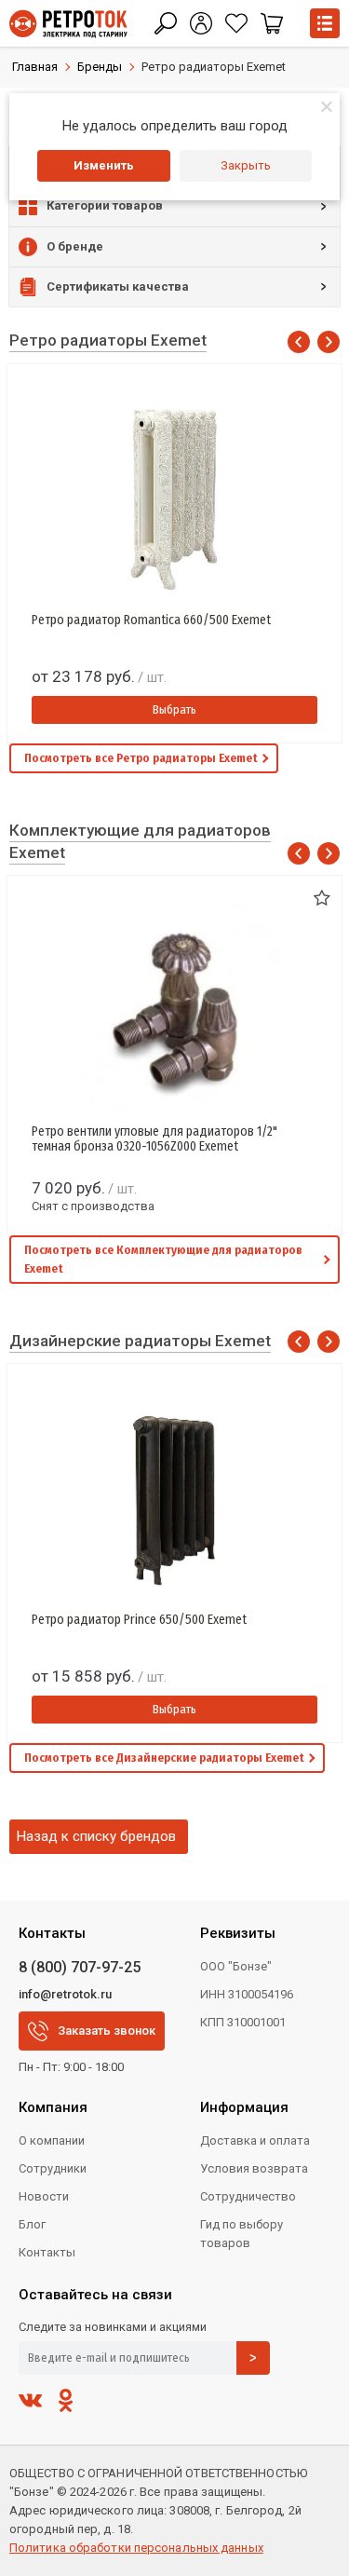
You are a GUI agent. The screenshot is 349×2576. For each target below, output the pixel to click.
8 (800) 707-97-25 (80, 1967)
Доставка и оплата (255, 2140)
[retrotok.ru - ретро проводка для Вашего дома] (68, 24)
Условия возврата (254, 2168)
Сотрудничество (248, 2196)
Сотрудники (53, 2168)
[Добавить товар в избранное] (322, 899)
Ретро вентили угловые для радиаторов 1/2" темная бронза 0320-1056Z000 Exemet (154, 1139)
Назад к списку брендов (96, 1836)
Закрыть (246, 165)
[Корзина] (272, 23)
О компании (52, 2140)
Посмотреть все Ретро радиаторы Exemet (141, 758)
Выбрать (174, 709)
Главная (35, 67)
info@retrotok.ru (65, 1994)
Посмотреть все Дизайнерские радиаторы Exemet (164, 1758)
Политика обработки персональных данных (136, 2548)
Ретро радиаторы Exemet (108, 340)
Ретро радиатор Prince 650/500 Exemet (139, 1620)
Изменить (104, 165)
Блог (32, 2224)
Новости (44, 2196)
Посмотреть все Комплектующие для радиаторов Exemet (163, 1259)
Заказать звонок (107, 2031)
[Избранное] (236, 23)
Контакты (47, 2252)
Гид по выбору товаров (242, 2234)
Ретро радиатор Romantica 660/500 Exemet (151, 620)
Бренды (100, 67)
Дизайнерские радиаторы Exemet (140, 1341)
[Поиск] (166, 23)
